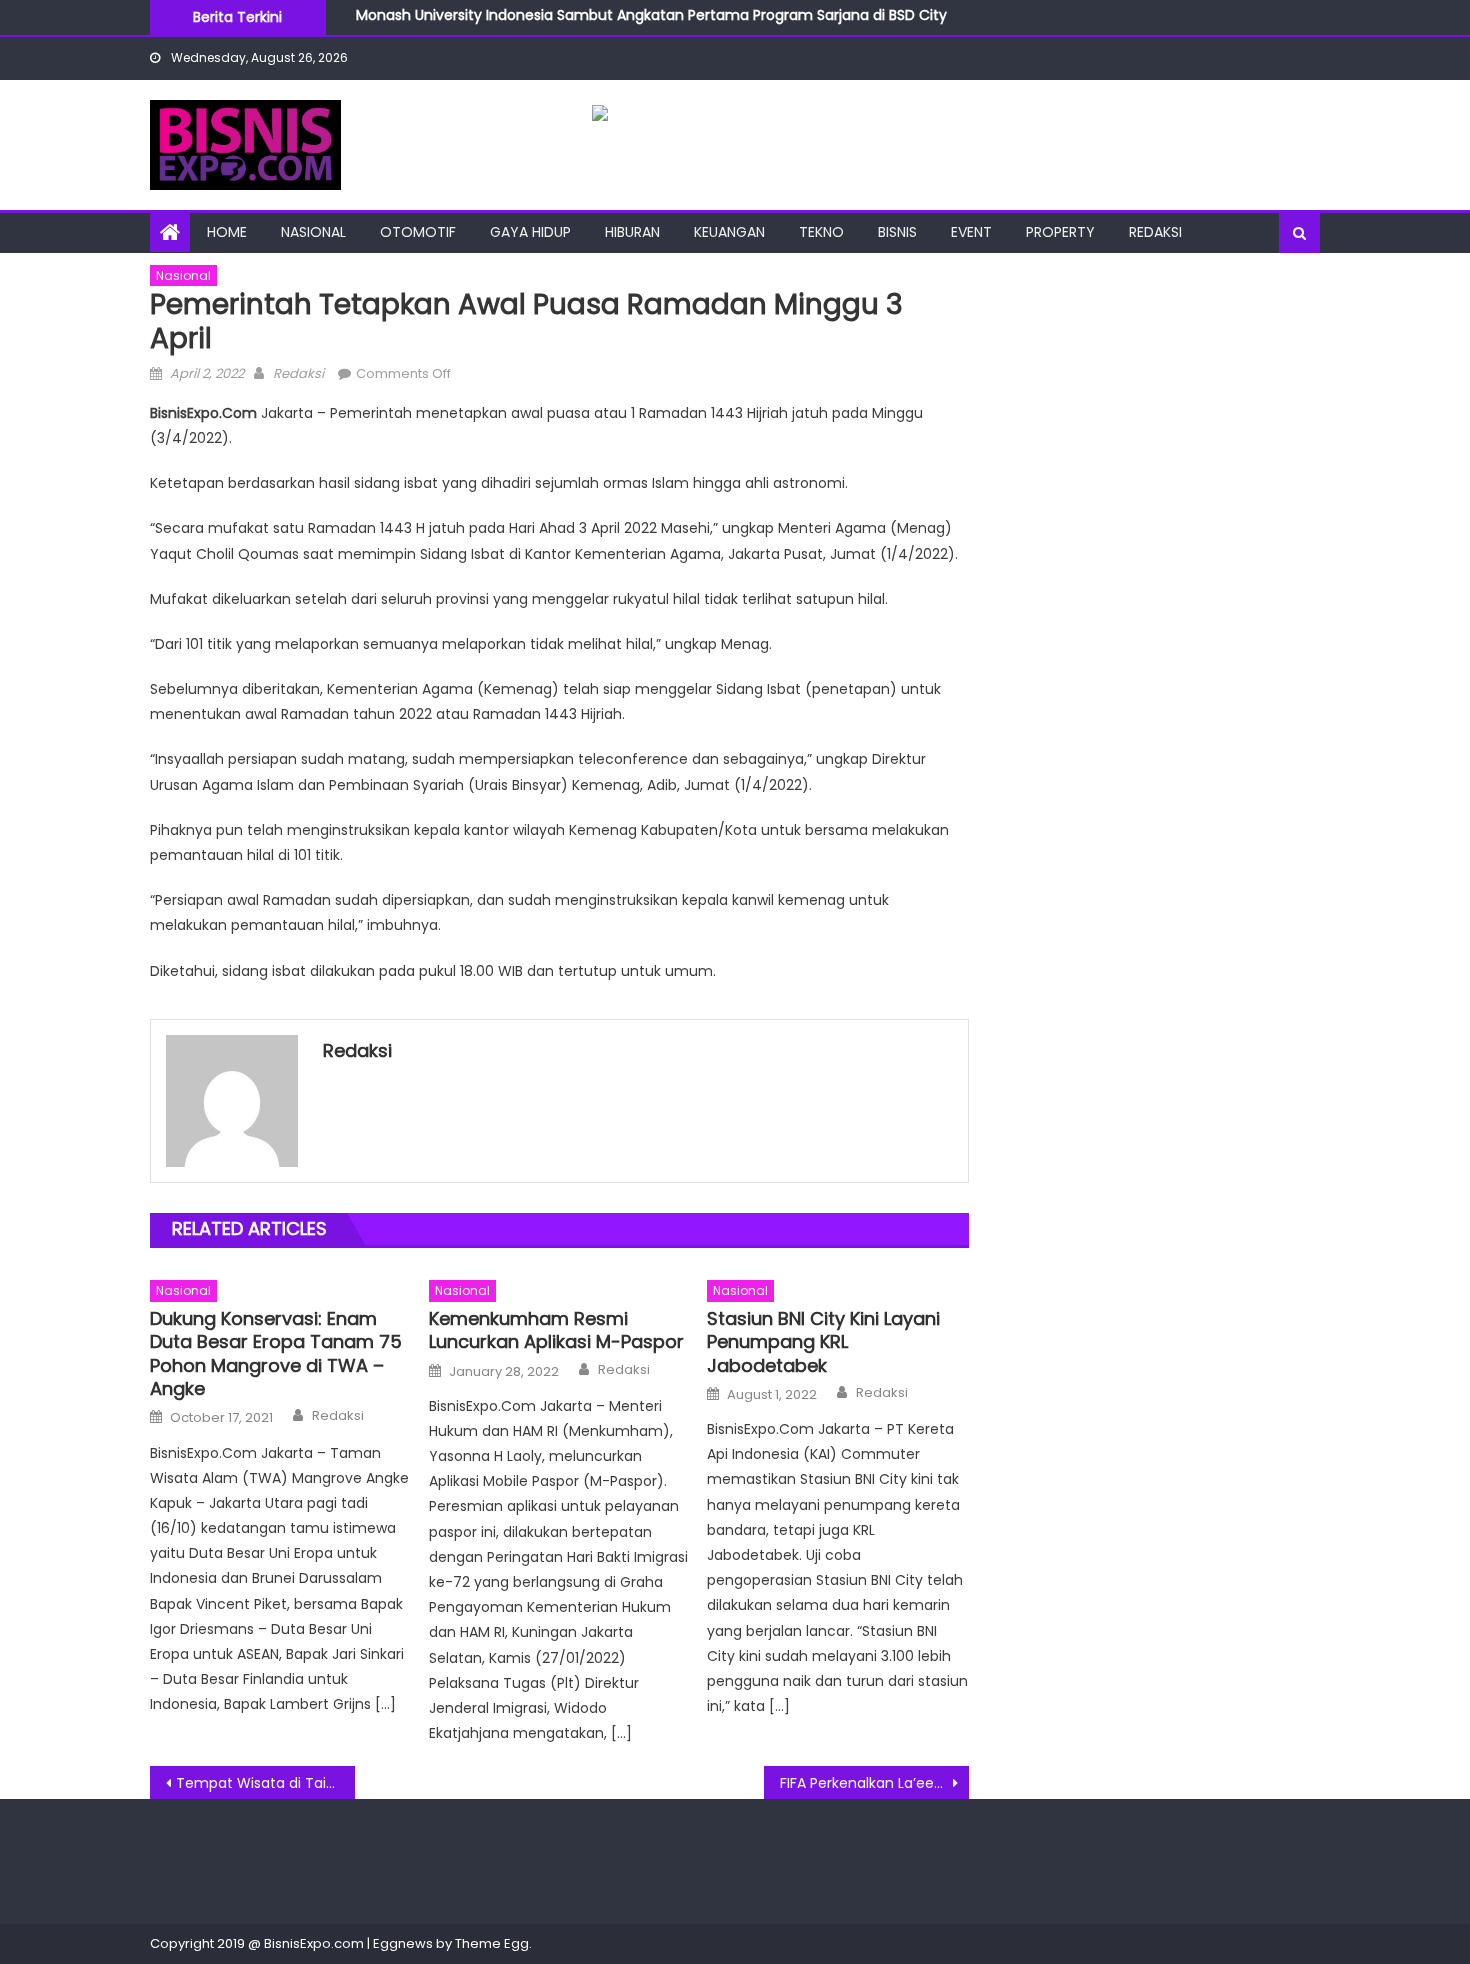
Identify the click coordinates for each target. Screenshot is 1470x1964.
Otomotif (418, 232)
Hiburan (632, 232)
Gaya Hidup (530, 232)
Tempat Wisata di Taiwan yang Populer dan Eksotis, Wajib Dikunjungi (265, 1783)
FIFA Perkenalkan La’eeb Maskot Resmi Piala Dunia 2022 (874, 1783)
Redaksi (1155, 232)
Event (971, 232)
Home (227, 232)
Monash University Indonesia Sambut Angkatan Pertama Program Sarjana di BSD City (651, 11)
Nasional (313, 232)
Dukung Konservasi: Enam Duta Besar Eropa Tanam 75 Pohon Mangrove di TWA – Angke (276, 1354)
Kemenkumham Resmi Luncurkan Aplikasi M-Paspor (556, 1330)
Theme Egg (492, 1943)
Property (1060, 232)
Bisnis (897, 232)
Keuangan (729, 232)
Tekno (821, 232)
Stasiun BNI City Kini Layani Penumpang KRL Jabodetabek (823, 1342)
